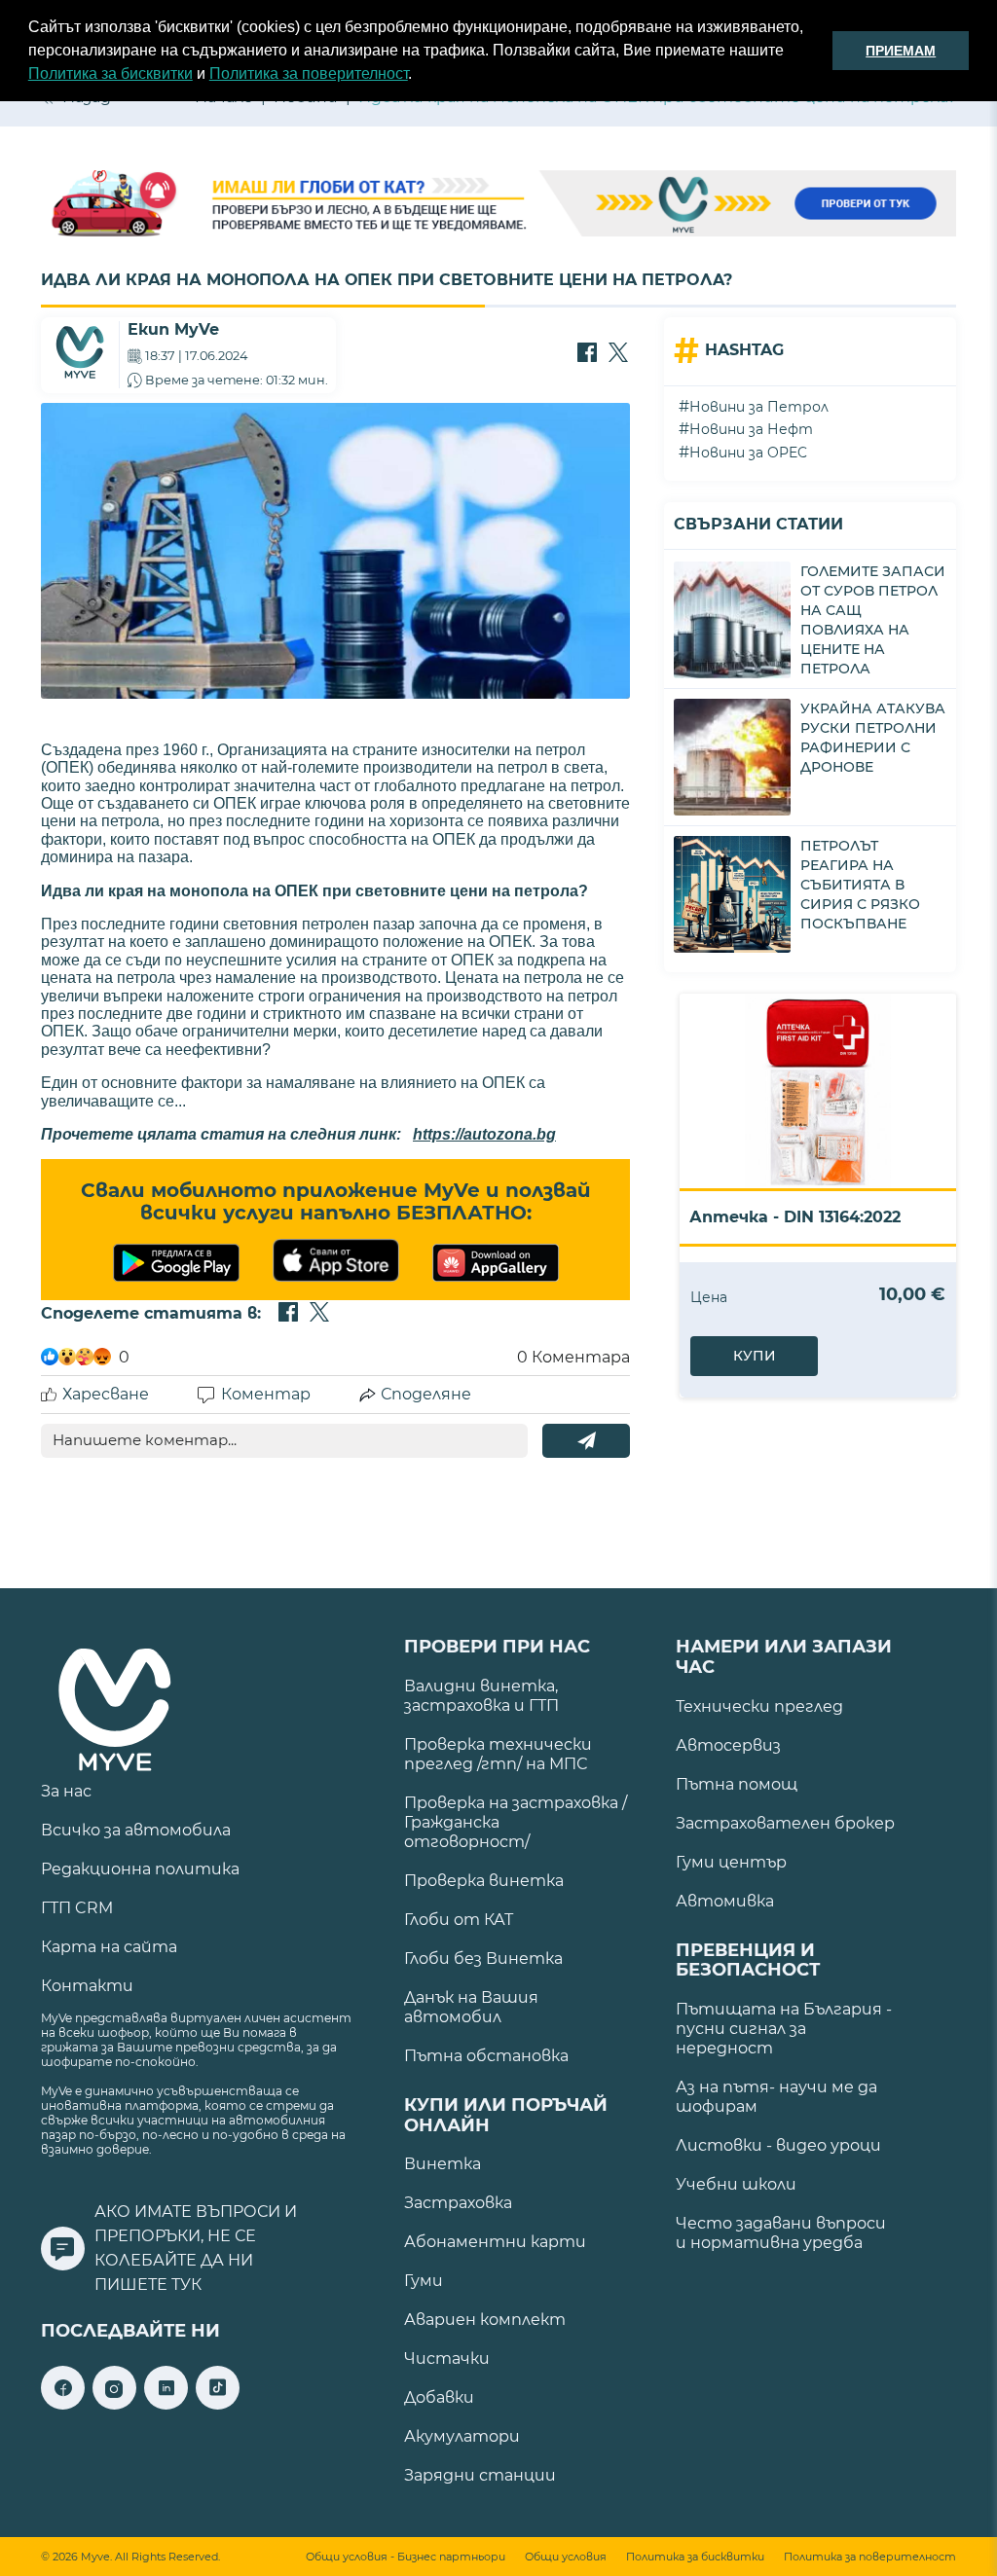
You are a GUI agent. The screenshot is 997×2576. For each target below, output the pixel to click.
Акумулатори (462, 2436)
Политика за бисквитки (111, 73)
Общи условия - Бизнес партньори (406, 2557)
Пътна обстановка (486, 2056)
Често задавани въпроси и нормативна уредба (781, 2233)
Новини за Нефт (751, 429)
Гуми (424, 2281)
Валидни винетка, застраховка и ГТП (481, 1696)
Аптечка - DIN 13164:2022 (795, 1217)
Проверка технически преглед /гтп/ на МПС (498, 1754)
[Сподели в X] (618, 354)
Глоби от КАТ (459, 1920)
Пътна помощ (737, 1784)
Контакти (87, 1986)
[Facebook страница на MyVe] (63, 2404)
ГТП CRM (77, 1908)
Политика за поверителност (309, 73)
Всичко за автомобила (136, 1830)
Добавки (439, 2397)
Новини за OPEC (748, 453)
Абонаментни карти (495, 2242)
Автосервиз (728, 1745)
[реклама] (498, 205)
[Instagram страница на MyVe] (114, 2404)
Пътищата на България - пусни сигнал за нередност (784, 2029)
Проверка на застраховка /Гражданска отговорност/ (516, 1822)
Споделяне (426, 1394)
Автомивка (725, 1901)
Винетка (443, 2164)
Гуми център (731, 1862)
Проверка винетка (484, 1881)
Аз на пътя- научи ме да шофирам (776, 2097)
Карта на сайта (109, 1947)
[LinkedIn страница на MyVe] (166, 2404)
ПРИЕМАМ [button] (901, 51)
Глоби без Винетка (483, 1959)
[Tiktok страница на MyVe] (218, 2404)
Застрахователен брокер (785, 1823)
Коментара (573, 1357)
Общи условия (566, 2557)
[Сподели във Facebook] (587, 354)
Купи (755, 1356)
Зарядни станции (480, 2475)
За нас (66, 1791)
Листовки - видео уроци (778, 2145)
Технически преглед (759, 1706)
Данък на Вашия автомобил (471, 2007)
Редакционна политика (140, 1869)
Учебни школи (736, 2184)
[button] (419, 76)
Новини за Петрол (759, 407)
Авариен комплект (485, 2320)
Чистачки (447, 2358)
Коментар (266, 1394)
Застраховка (458, 2203)
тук (186, 2285)
